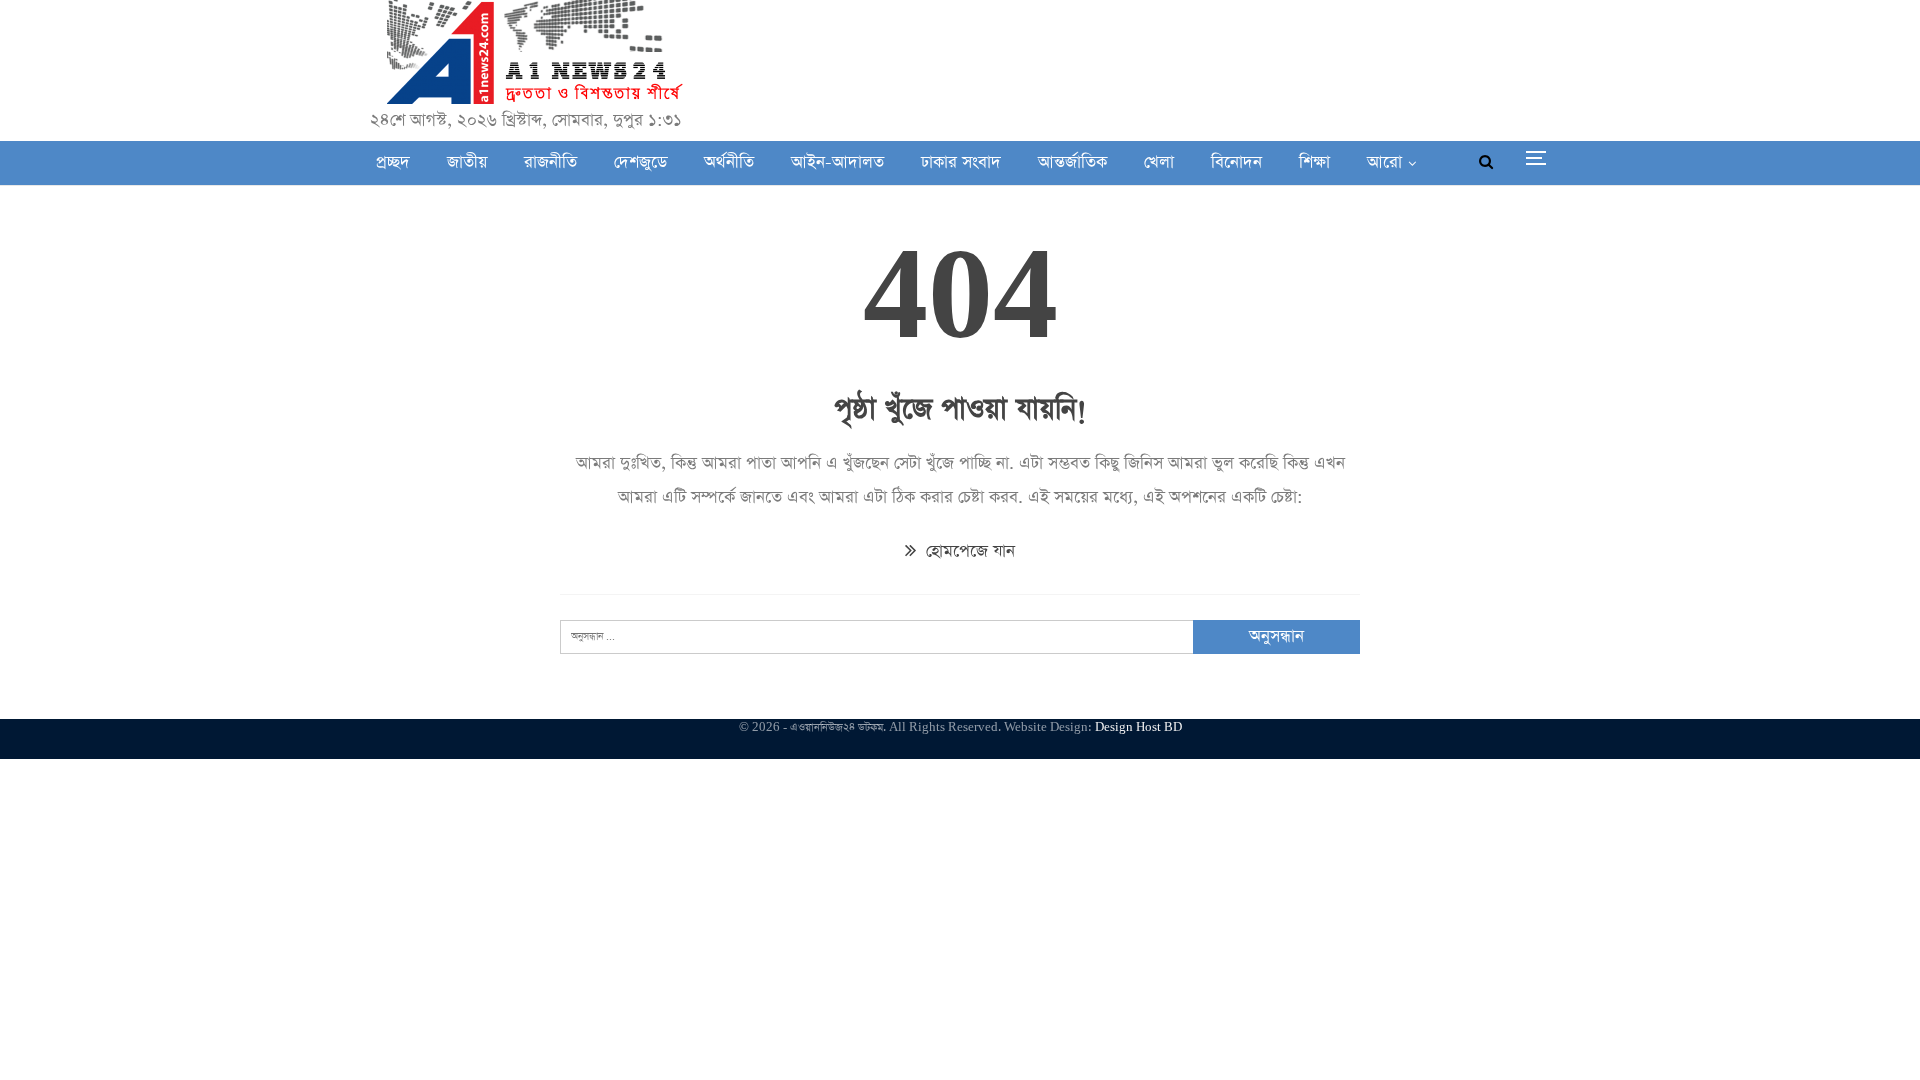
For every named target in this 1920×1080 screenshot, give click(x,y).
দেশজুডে (640, 162)
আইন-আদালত (837, 162)
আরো (1384, 162)
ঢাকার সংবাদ (961, 162)
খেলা (1159, 162)
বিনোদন (1236, 162)
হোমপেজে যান (968, 551)
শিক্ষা (1314, 162)
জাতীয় (467, 162)
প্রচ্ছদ (393, 162)
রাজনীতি (550, 162)
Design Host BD (1138, 727)
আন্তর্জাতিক (1072, 162)
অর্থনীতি (729, 162)
